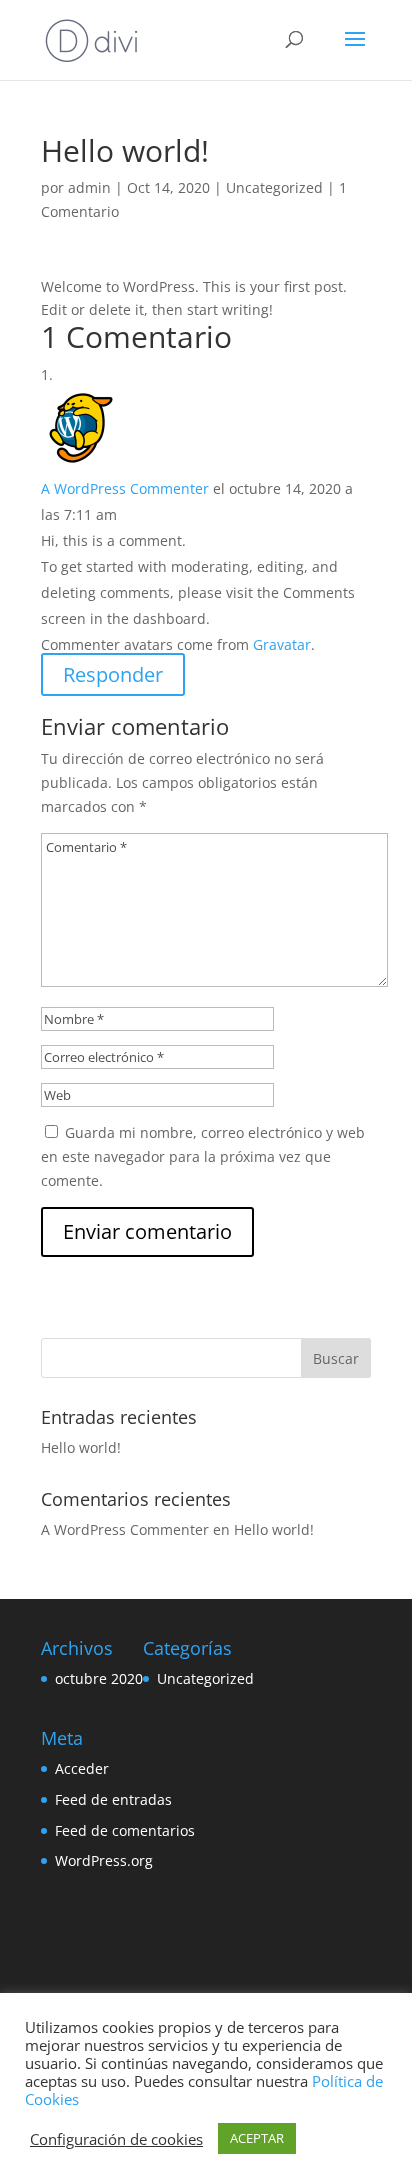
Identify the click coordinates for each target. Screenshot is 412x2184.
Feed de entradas (113, 1799)
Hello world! (81, 1447)
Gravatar (282, 644)
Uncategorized (274, 187)
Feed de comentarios (125, 1830)
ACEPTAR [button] (257, 2138)
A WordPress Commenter (125, 488)
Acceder (82, 1768)
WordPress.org (104, 1860)
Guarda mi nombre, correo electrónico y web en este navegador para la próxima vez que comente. (203, 1156)
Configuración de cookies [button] (116, 2139)
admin (89, 187)
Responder (113, 674)
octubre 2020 (99, 1678)
